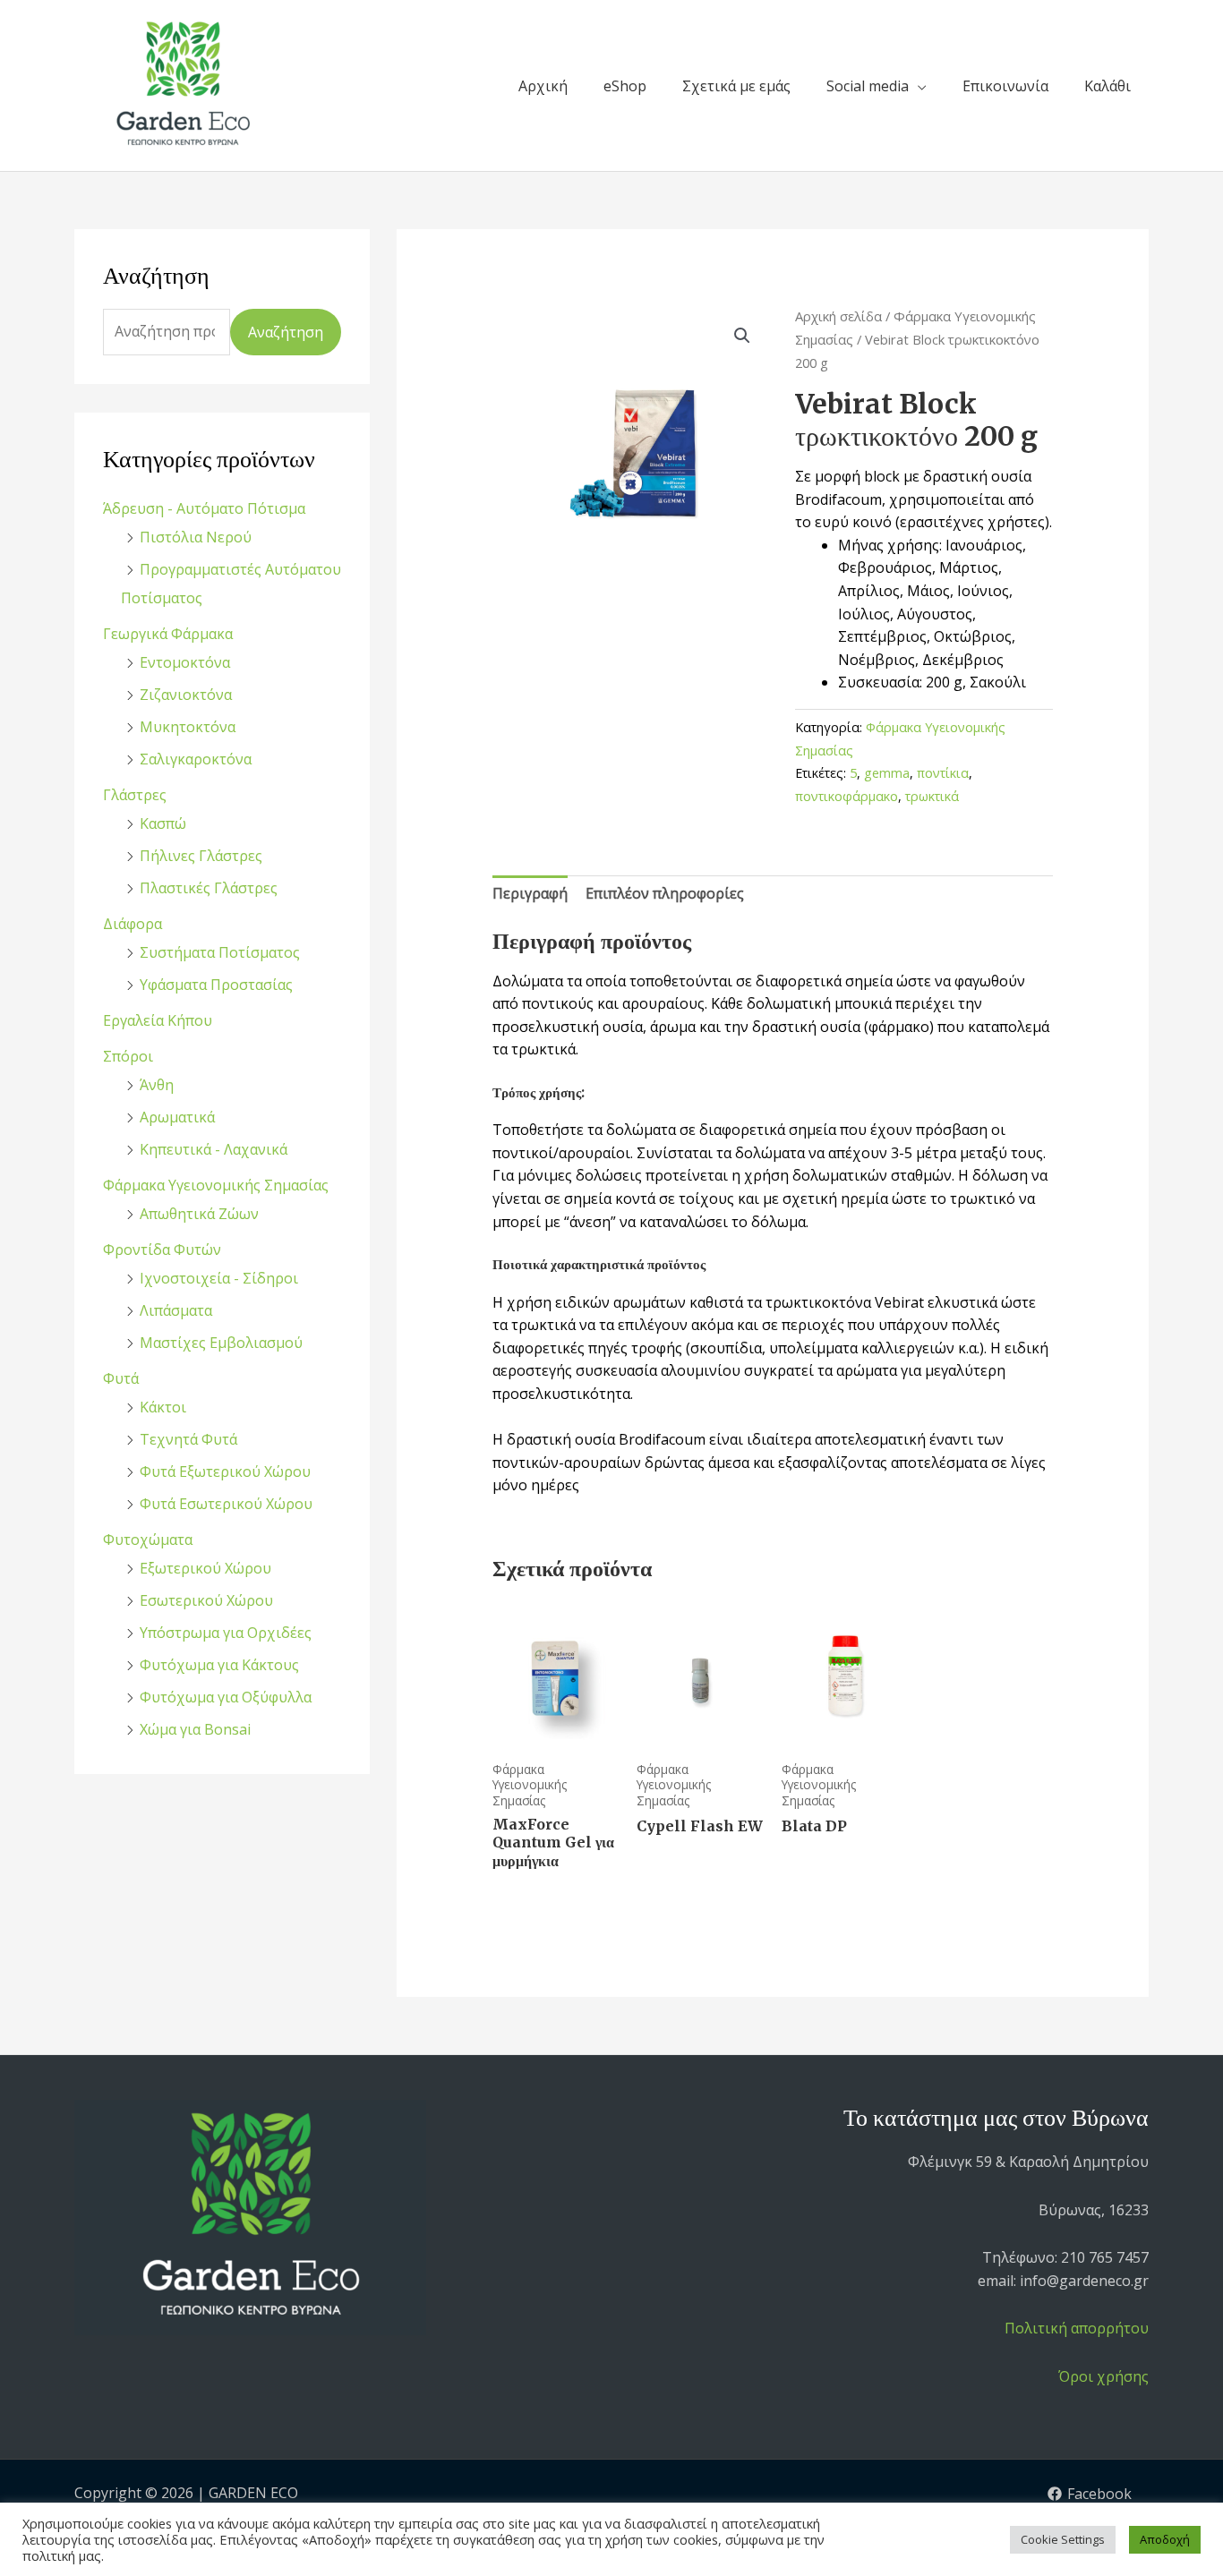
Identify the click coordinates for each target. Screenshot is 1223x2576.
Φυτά (121, 1378)
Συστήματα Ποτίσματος (220, 952)
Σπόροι (128, 1056)
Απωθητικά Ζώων (199, 1214)
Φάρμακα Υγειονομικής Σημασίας (216, 1185)
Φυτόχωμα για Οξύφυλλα (226, 1697)
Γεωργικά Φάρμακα (168, 634)
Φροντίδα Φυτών (162, 1250)
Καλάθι (1108, 86)
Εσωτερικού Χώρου (206, 1600)
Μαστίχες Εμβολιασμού (221, 1343)
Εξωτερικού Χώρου (205, 1568)
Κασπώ (163, 823)
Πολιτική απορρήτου (1077, 2328)
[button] (742, 336)
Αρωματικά (177, 1117)
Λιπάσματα (176, 1310)
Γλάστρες (135, 795)
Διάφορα (133, 924)
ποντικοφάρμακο (847, 796)
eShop (625, 86)
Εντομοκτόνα (185, 662)
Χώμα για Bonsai (195, 1729)
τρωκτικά (932, 796)
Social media (868, 86)
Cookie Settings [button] (1063, 2539)
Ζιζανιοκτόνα (186, 695)
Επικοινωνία (1005, 86)
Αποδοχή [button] (1165, 2539)
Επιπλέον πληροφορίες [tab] (665, 893)
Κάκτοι (163, 1407)
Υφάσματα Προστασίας (216, 985)
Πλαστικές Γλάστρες (209, 888)
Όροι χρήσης (1103, 2376)
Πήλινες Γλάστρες (201, 856)
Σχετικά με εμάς (736, 86)
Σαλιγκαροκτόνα (196, 759)
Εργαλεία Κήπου (158, 1020)
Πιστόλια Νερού (196, 537)
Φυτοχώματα (148, 1540)
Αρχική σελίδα (838, 316)
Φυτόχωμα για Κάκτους (219, 1665)
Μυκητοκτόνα (188, 727)
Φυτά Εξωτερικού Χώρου (225, 1471)
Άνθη (157, 1085)
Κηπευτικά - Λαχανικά (214, 1149)
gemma (887, 773)
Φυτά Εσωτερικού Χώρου (226, 1504)
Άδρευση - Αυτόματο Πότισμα (204, 508)
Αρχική (543, 86)
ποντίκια (943, 773)
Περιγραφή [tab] (530, 893)
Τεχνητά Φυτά (188, 1439)
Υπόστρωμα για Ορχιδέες (226, 1633)
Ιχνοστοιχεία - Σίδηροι (219, 1278)
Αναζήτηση (286, 332)
